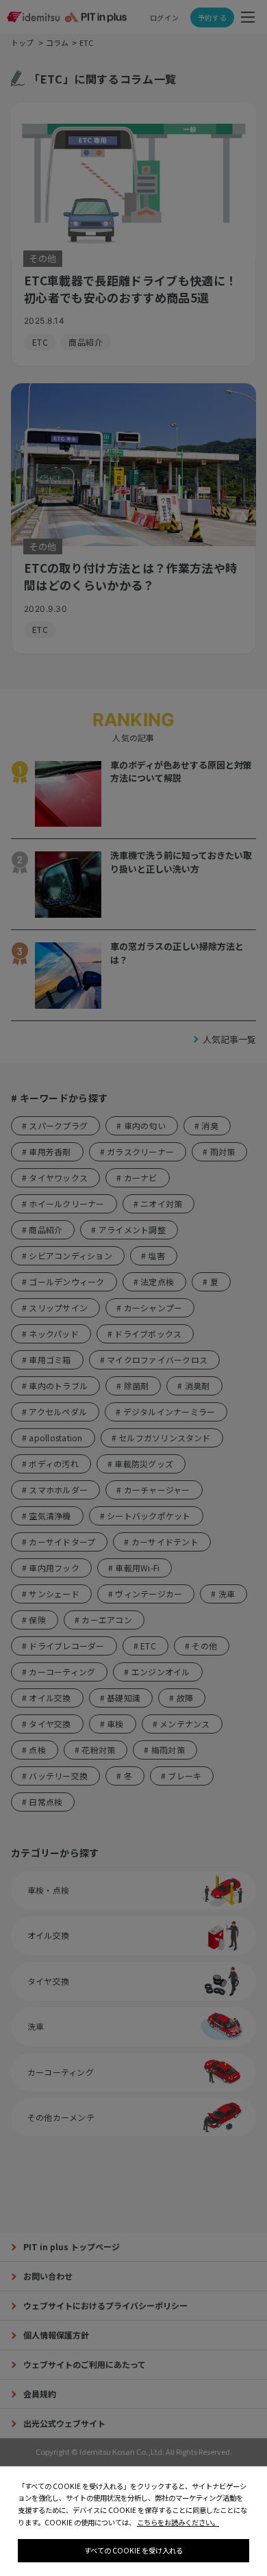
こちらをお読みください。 (178, 2522)
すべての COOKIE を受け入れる (133, 2550)
